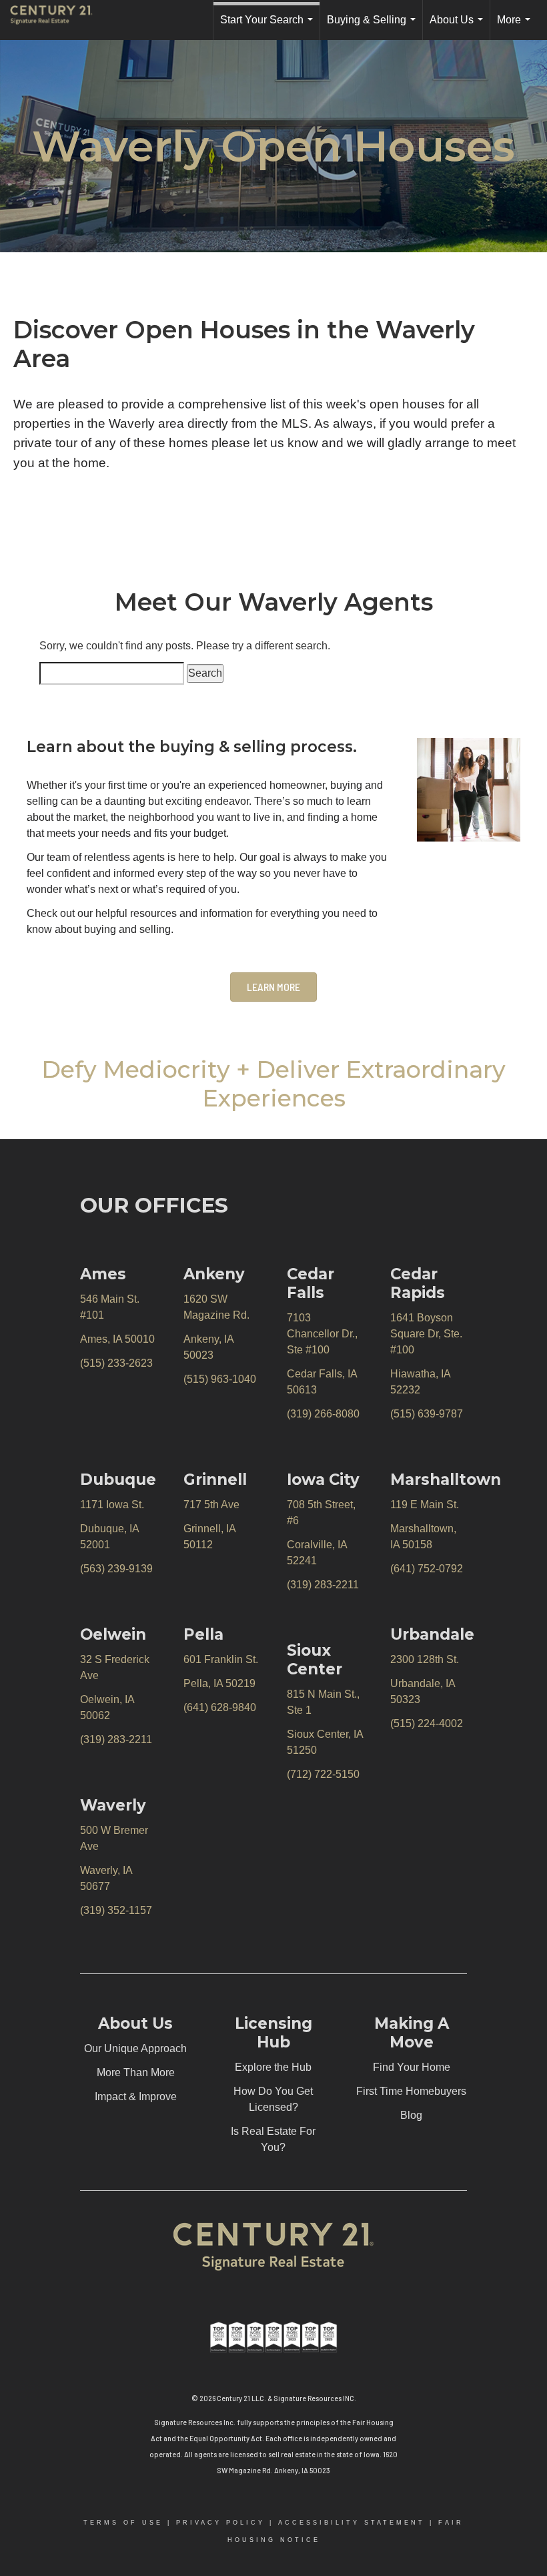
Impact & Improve (136, 2097)
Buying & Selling (374, 27)
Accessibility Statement (352, 2523)
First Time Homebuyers (411, 2091)
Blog (411, 2115)
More (516, 27)
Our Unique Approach (135, 2048)
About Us (459, 27)
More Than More (136, 2072)
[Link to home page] (58, 20)
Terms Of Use (123, 2523)
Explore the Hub (273, 2067)
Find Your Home (412, 2067)
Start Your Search (269, 27)
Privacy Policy (220, 2523)
